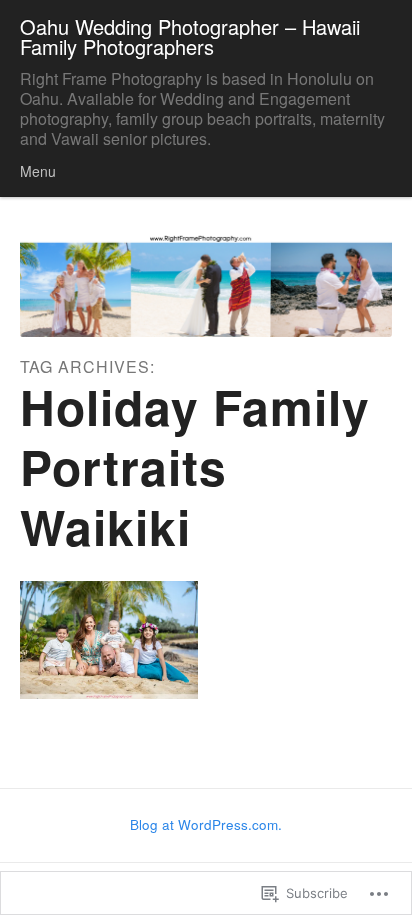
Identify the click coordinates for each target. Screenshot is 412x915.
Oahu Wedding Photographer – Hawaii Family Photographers (190, 36)
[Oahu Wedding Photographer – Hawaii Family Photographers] (206, 285)
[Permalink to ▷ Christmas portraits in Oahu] (109, 640)
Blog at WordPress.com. (206, 824)
